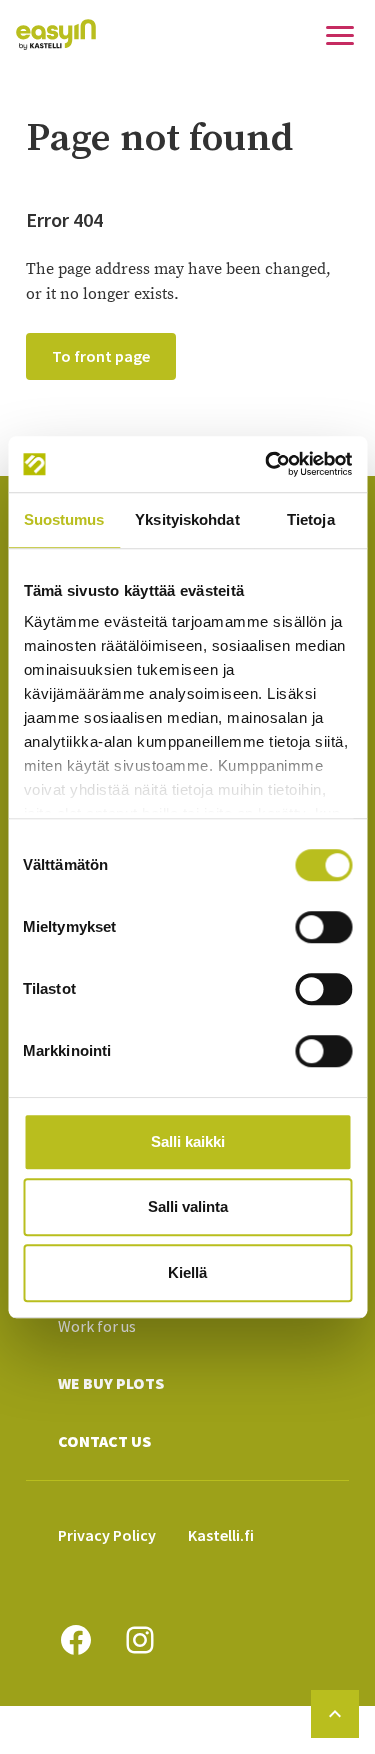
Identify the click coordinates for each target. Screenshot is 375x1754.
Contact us (104, 1441)
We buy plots (111, 1383)
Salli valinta (188, 1206)
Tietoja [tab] (311, 519)
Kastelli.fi (221, 1535)
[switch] (323, 927)
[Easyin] (56, 34)
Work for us (97, 1326)
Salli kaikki (188, 1141)
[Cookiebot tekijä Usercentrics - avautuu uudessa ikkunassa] (267, 464)
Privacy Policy (107, 1535)
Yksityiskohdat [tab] (187, 519)
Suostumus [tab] (64, 519)
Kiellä (187, 1272)
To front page (101, 356)
